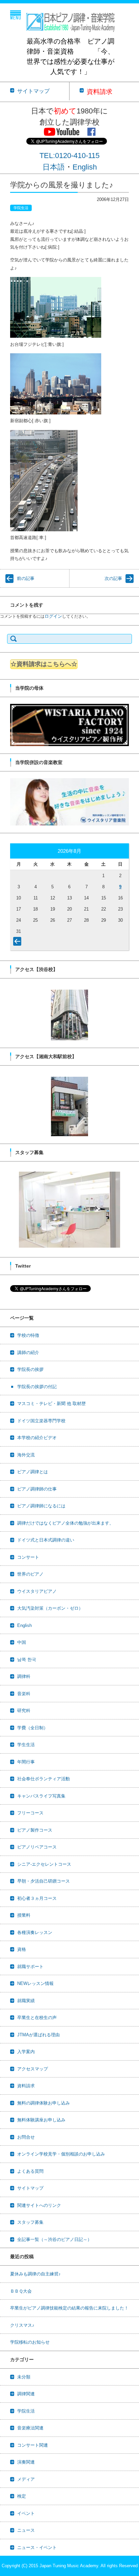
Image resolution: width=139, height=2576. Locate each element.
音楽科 (24, 1694)
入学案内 (26, 2052)
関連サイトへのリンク (39, 2205)
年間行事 (26, 1762)
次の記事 (113, 578)
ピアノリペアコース (37, 1847)
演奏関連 (26, 2462)
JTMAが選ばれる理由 (38, 2035)
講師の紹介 (28, 1353)
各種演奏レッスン (35, 1932)
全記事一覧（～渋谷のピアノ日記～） (54, 2239)
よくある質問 (30, 2171)
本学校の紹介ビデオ (37, 1438)
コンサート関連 (33, 2445)
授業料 (24, 1915)
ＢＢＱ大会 (21, 2291)
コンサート (28, 1557)
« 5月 (19, 943)
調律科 (24, 1676)
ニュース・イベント (37, 2547)
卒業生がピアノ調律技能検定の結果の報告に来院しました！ (69, 2308)
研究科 (24, 1711)
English (85, 167)
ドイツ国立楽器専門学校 (41, 1421)
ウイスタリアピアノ (37, 1591)
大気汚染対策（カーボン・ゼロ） (50, 1608)
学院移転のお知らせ (30, 2342)
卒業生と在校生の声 (37, 2018)
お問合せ (26, 2137)
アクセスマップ (33, 2069)
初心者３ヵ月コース (37, 1898)
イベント (26, 2513)
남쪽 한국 (27, 1660)
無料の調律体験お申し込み (44, 2103)
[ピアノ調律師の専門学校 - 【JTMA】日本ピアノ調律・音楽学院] (70, 20)
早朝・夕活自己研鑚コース (44, 1881)
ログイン (53, 616)
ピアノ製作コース (35, 1830)
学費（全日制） (33, 1728)
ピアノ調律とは (33, 1472)
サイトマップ (30, 2188)
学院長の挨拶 (30, 1369)
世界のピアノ (30, 1574)
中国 (22, 1642)
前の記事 (26, 578)
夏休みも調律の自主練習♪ (35, 2274)
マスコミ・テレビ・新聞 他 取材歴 (51, 1404)
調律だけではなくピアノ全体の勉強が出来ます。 (65, 1523)
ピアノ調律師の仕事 (37, 1489)
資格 (22, 1949)
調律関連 (26, 2394)
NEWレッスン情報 (35, 1983)
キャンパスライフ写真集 (41, 1796)
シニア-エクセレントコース (44, 1864)
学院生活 (21, 208)
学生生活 (26, 1745)
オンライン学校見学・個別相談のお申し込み (61, 2154)
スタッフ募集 (30, 2222)
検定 (22, 2496)
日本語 (54, 167)
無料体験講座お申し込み (41, 2120)
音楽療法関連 (30, 2428)
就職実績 (26, 2001)
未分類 (24, 2377)
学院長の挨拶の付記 (37, 1387)
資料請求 (26, 2086)
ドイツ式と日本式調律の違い (46, 1540)
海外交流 (26, 1455)
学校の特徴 (28, 1335)
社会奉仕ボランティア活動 (44, 1779)
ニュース (26, 2530)
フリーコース (30, 1813)
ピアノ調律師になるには (41, 1506)
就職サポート (30, 1967)
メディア (26, 2479)
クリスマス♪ (22, 2325)
